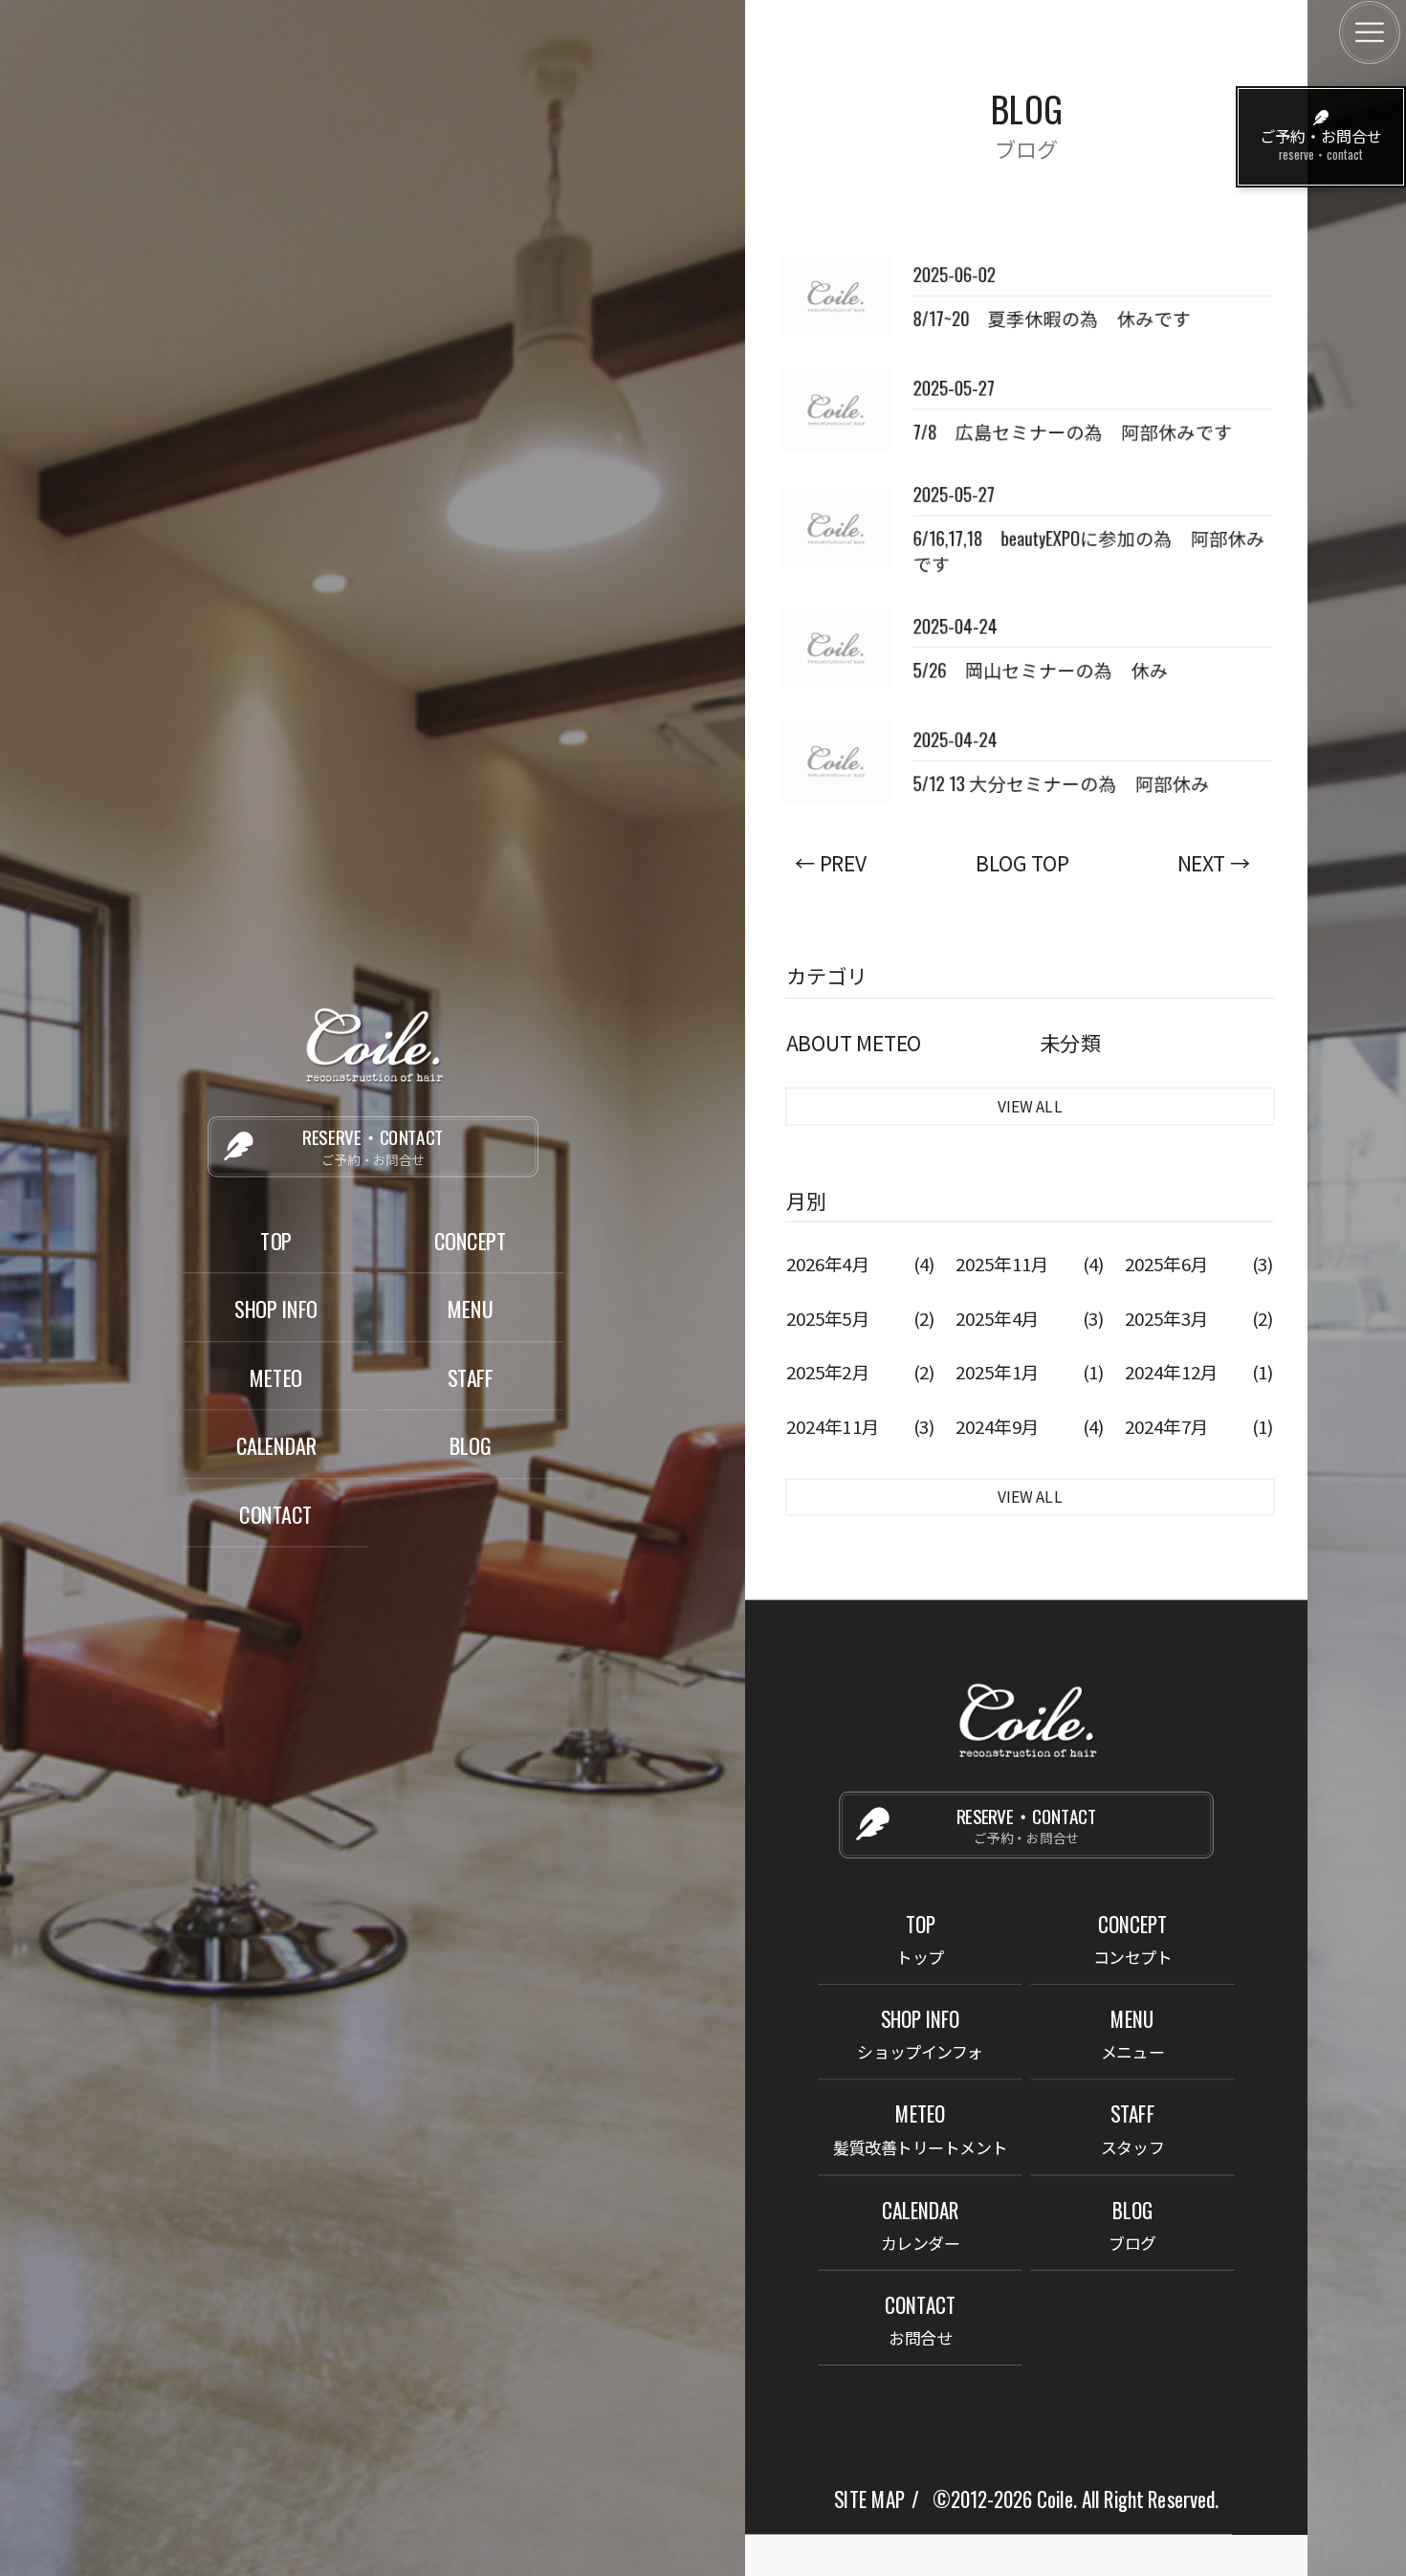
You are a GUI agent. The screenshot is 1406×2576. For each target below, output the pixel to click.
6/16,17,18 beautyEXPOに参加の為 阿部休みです (1088, 550)
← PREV (831, 862)
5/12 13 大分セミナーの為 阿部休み (1061, 782)
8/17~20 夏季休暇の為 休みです (1051, 318)
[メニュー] (1370, 33)
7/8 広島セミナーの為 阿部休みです (1072, 431)
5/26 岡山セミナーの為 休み (1040, 670)
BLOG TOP (1022, 862)
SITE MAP (869, 2499)
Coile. (1057, 2499)
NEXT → (1214, 862)
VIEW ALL (1030, 1105)
